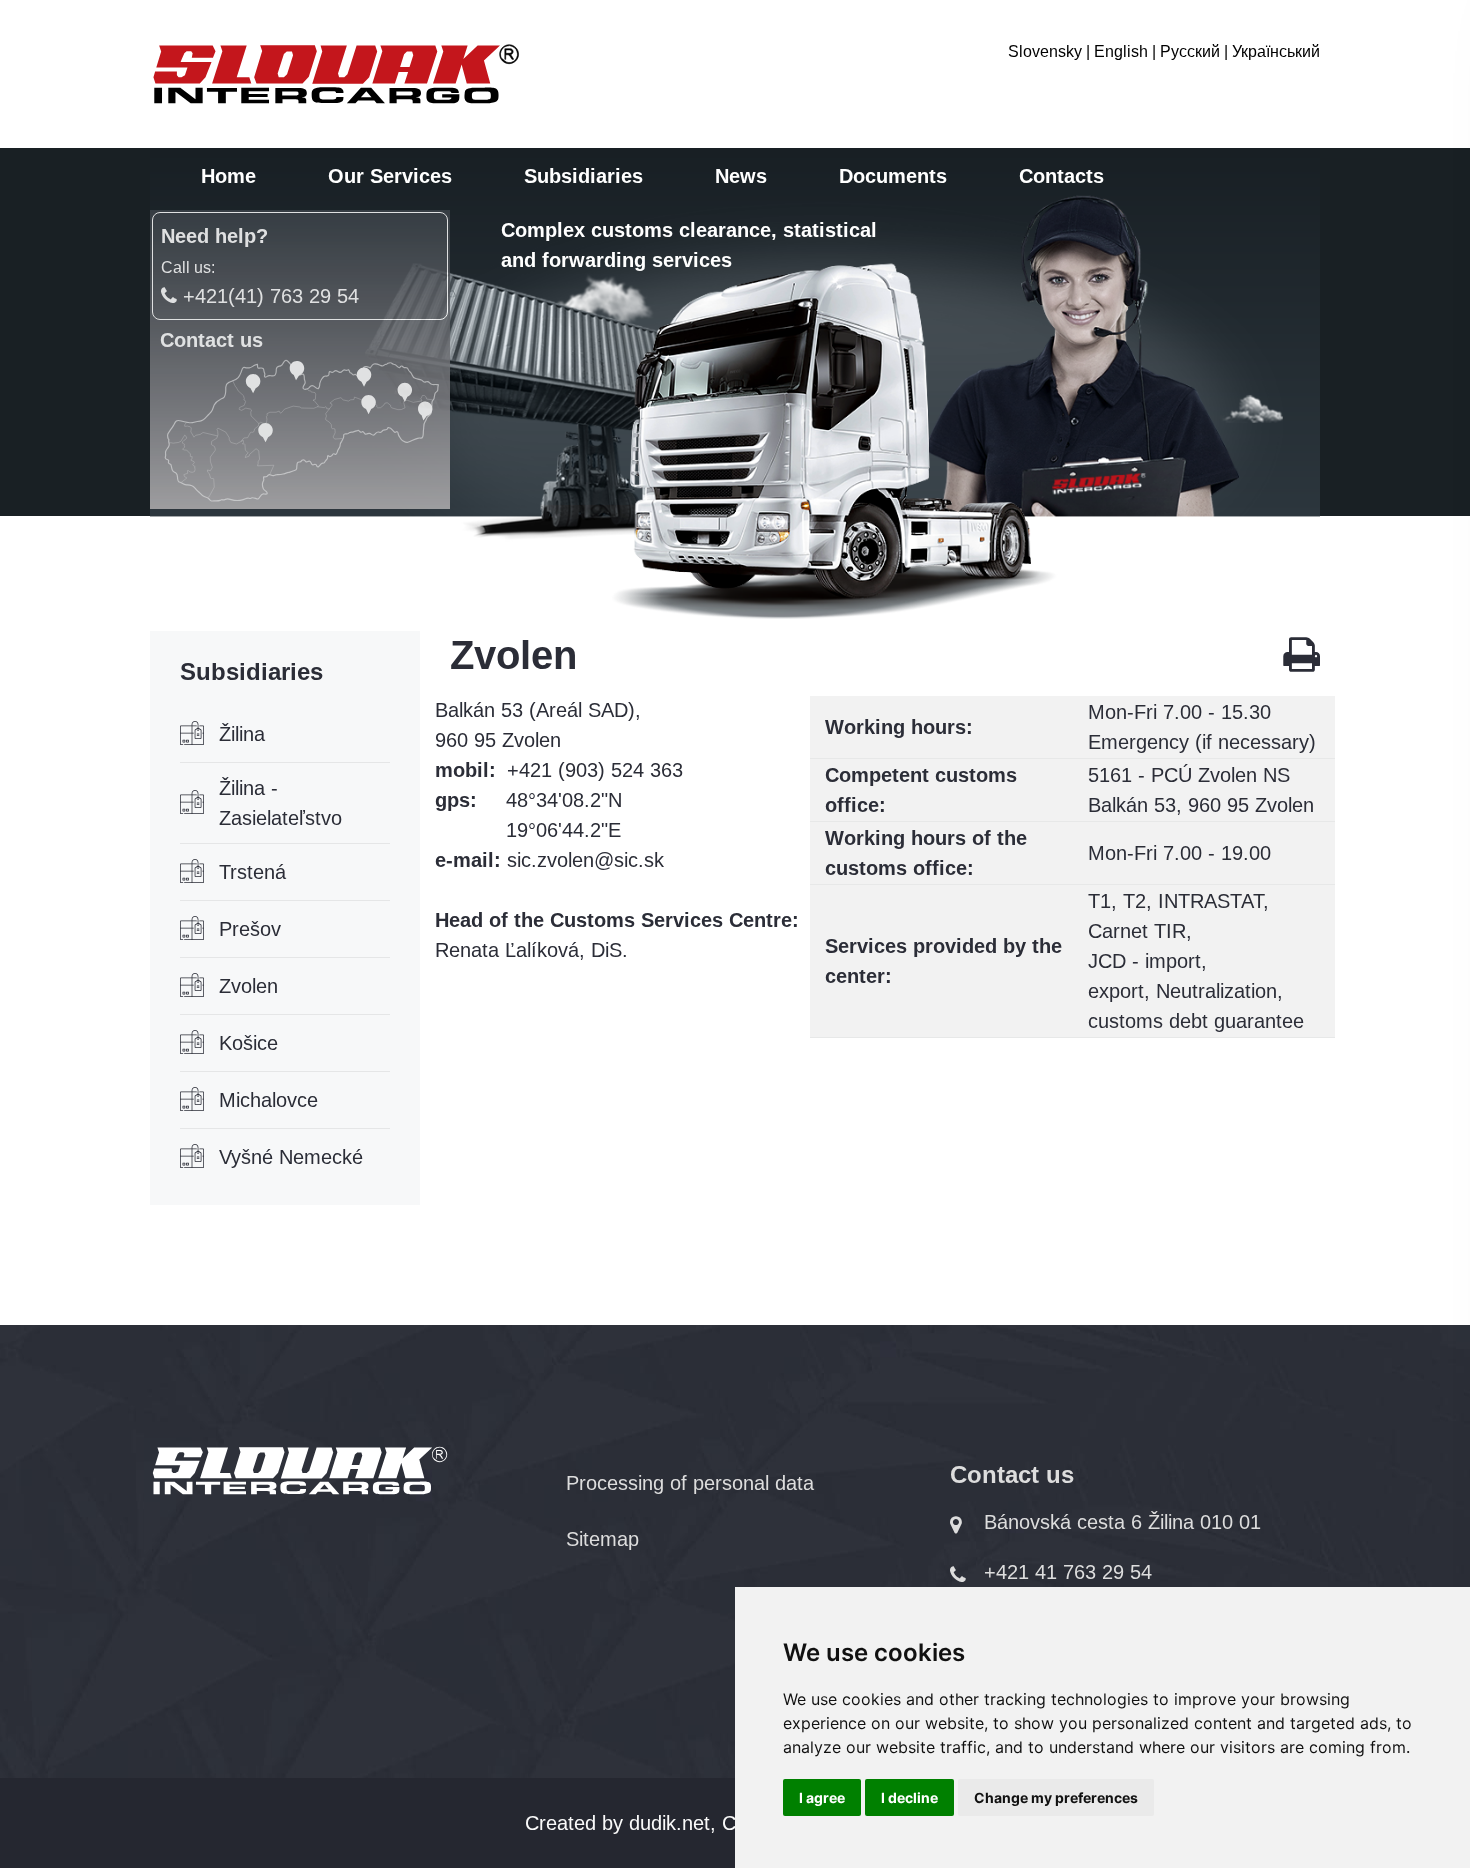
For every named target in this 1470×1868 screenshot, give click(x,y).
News (741, 176)
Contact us (211, 340)
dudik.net (669, 1823)
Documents (893, 176)
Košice (248, 1043)
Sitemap (602, 1539)
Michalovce (268, 1100)
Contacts (1061, 176)
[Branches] (300, 430)
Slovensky (1045, 51)
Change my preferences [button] (1056, 1797)
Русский (1190, 51)
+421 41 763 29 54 (1068, 1572)
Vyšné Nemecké (291, 1157)
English (1121, 51)
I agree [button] (822, 1797)
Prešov (250, 929)
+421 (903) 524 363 (595, 770)
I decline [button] (909, 1797)
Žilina (242, 734)
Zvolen (248, 986)
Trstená (252, 872)
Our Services (390, 176)
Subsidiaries (583, 176)
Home (228, 176)
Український (1276, 51)
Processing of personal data (690, 1483)
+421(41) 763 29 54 (268, 296)
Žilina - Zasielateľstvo (280, 803)
